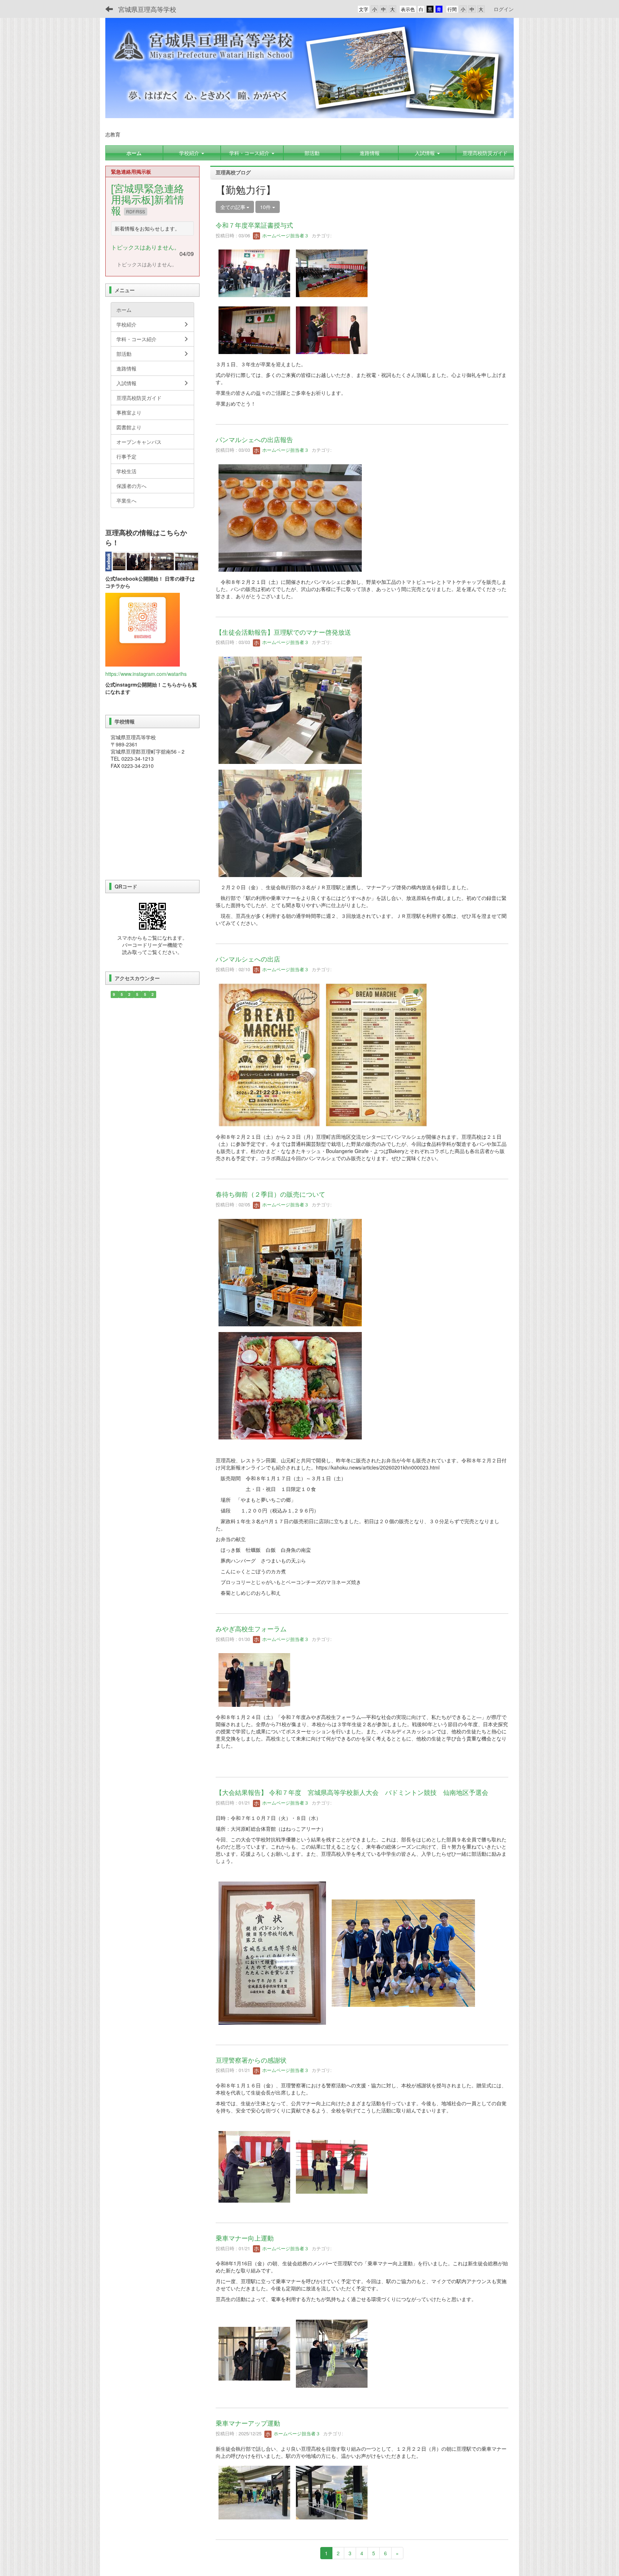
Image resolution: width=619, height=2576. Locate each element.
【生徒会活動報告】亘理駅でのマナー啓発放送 (283, 632)
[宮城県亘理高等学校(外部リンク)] (152, 561)
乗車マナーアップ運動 (248, 2423)
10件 (266, 207)
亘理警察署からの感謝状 (251, 2060)
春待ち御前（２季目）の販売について (270, 1194)
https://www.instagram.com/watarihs (146, 674)
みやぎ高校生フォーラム (251, 1628)
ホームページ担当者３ (285, 235)
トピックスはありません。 (145, 247)
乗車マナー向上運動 (245, 2238)
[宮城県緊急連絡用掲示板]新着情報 (148, 199)
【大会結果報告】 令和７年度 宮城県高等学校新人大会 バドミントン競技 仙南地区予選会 (352, 1792)
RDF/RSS (136, 211)
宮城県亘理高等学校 (147, 9)
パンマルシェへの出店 (248, 959)
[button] (192, 153)
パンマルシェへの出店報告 (254, 439)
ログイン (504, 9)
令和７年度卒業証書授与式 (254, 225)
